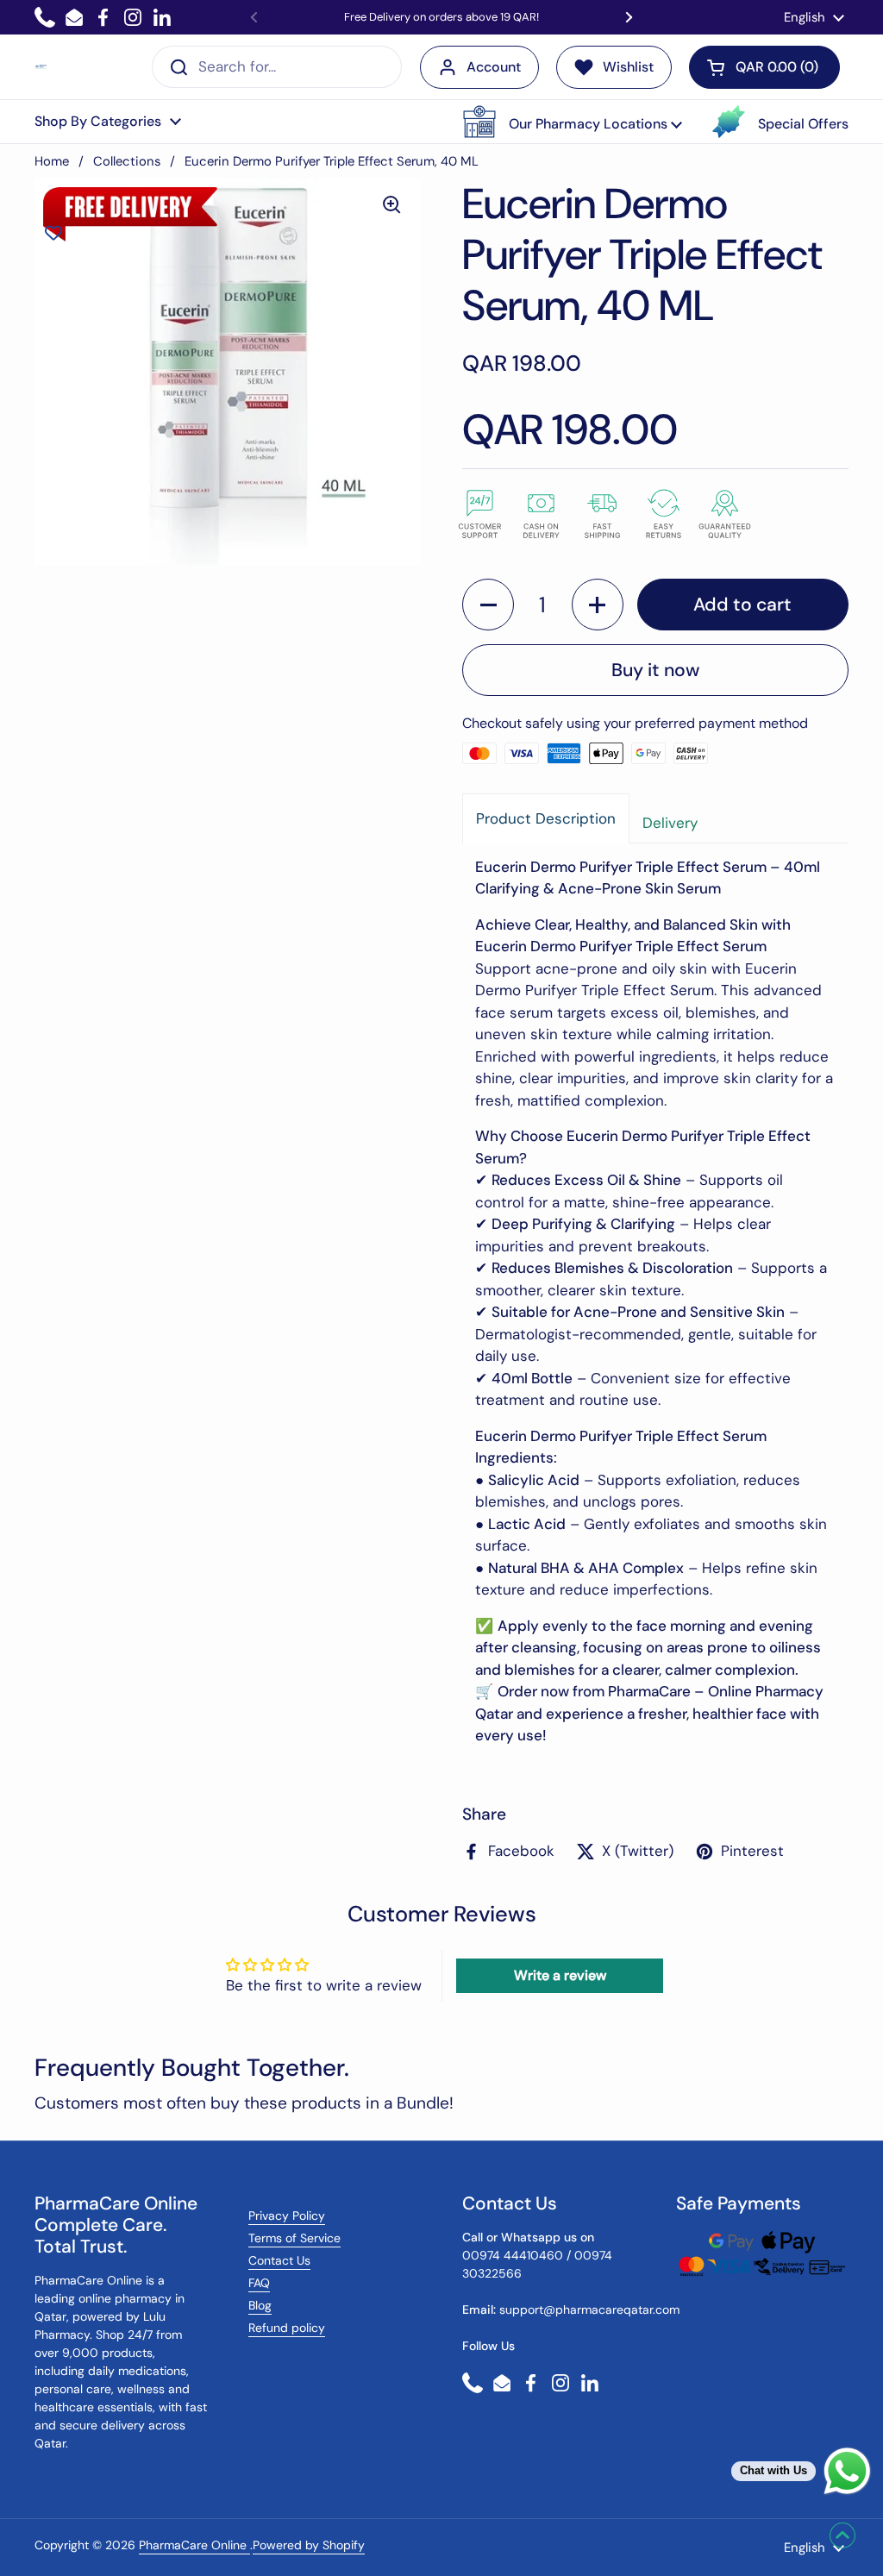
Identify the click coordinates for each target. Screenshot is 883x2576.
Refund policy (287, 2328)
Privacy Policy (287, 2216)
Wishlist (628, 67)
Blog (260, 2305)
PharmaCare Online (194, 2545)
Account (494, 67)
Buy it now (655, 670)
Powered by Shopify (309, 2545)
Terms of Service (294, 2238)
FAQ (259, 2283)
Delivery (670, 823)
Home (52, 161)
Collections (127, 161)
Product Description (546, 818)
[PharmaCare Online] (41, 67)
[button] (573, 122)
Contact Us (279, 2260)
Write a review (560, 1975)
